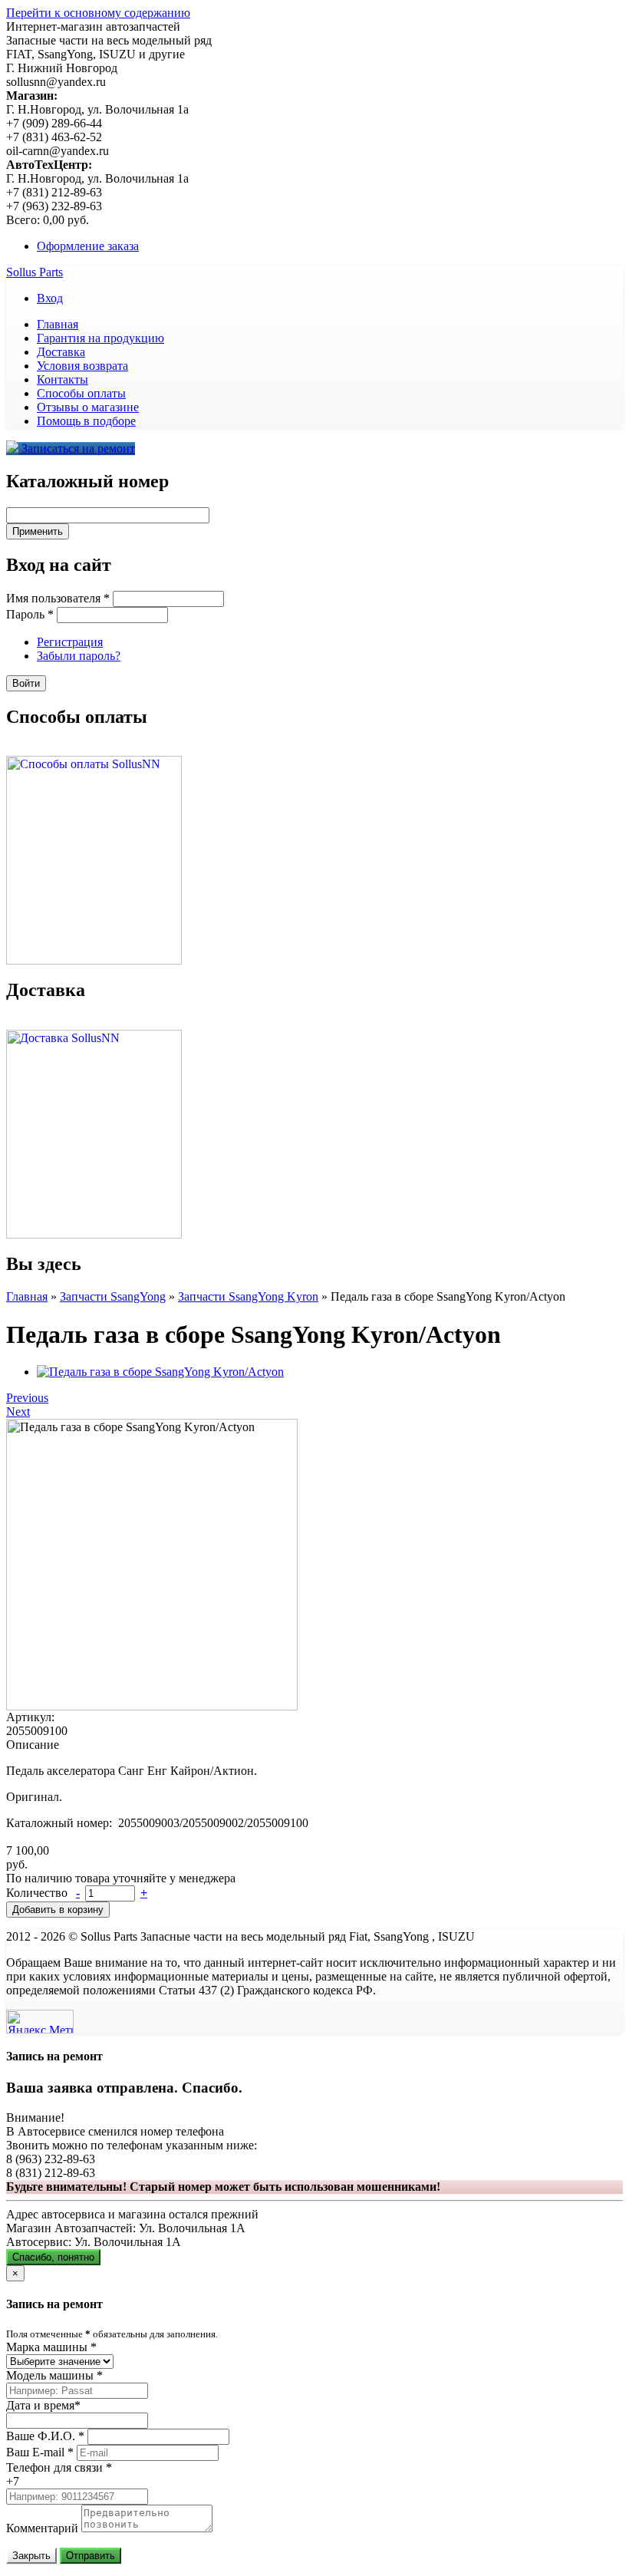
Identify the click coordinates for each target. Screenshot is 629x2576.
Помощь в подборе (86, 421)
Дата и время (43, 2405)
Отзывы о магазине (88, 407)
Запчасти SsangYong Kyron (248, 1296)
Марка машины (51, 2347)
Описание (33, 1745)
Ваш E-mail (40, 2452)
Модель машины (54, 2375)
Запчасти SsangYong (113, 1296)
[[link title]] (160, 1372)
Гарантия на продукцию (100, 338)
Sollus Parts (35, 272)
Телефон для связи (59, 2467)
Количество (38, 1893)
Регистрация (70, 642)
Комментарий (42, 2528)
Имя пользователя (58, 598)
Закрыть (31, 2556)
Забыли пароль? (79, 656)
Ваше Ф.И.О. (45, 2436)
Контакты (63, 379)
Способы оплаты (81, 393)
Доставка (61, 352)
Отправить (91, 2556)
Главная (58, 324)
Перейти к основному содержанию (98, 13)
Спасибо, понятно (53, 2257)
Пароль (30, 614)
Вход (50, 298)
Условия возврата (82, 366)
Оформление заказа (88, 246)
